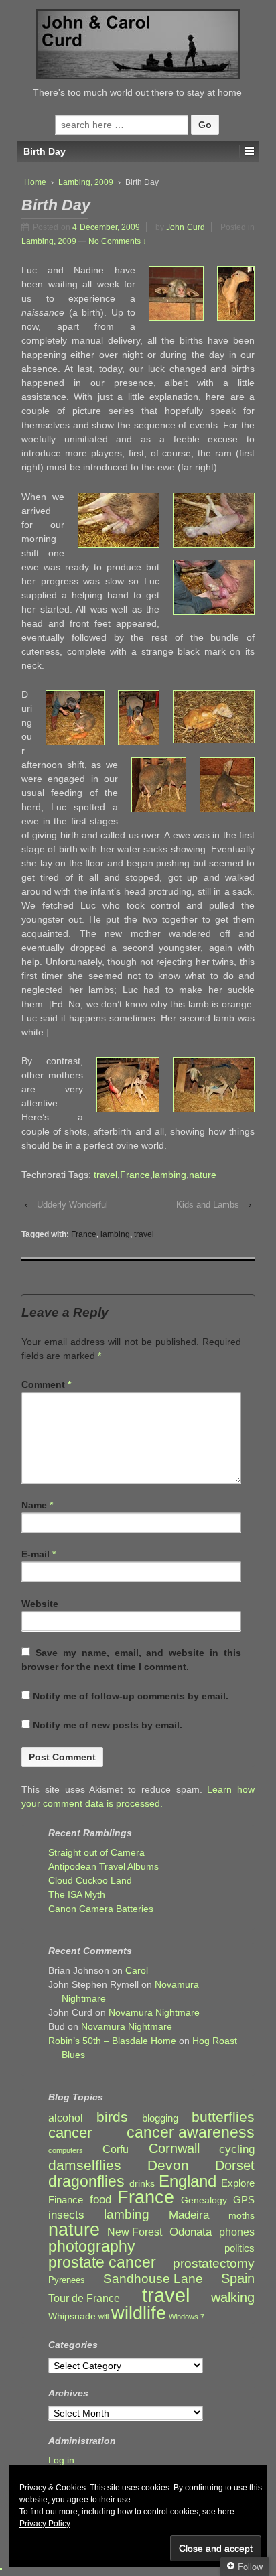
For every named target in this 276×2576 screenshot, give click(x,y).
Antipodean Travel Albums (103, 1866)
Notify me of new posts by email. (108, 1725)
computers (66, 2150)
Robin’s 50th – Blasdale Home (112, 2041)
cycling (237, 2149)
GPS (244, 2200)
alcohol (66, 2118)
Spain (238, 2279)
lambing (169, 1175)
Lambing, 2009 (86, 182)
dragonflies (86, 2182)
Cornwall (174, 2149)
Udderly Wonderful (72, 1205)
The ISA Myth (77, 1894)
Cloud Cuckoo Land (90, 1880)
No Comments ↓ (118, 241)
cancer (70, 2133)
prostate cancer (102, 2263)
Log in (61, 2460)
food (100, 2200)
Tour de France (84, 2298)
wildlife (139, 2313)
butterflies (223, 2117)
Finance (66, 2200)
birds (112, 2117)
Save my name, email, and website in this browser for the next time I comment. (131, 1660)
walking (233, 2298)
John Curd (186, 227)
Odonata (191, 2232)
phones (237, 2232)
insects (66, 2215)
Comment (46, 1384)
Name (34, 1505)
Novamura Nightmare (154, 2012)
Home (35, 182)
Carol (137, 1970)
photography (92, 2247)
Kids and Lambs (208, 1205)
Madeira (189, 2215)
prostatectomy (214, 2263)
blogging (160, 2118)
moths (241, 2216)
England (188, 2181)
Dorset (235, 2166)
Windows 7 (187, 2317)
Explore (238, 2183)
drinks (142, 2184)
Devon (168, 2165)
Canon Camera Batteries (101, 1909)
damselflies (85, 2166)
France (135, 1175)
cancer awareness (191, 2133)
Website (40, 1604)
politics (239, 2248)
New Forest (135, 2232)
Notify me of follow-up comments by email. (131, 1696)
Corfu (116, 2149)
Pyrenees (67, 2280)
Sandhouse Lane (153, 2279)
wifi (103, 2317)
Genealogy (204, 2200)
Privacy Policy (45, 2524)
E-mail (36, 1554)
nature (203, 1175)
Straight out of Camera (96, 1852)
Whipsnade (72, 2316)
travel (106, 1175)
